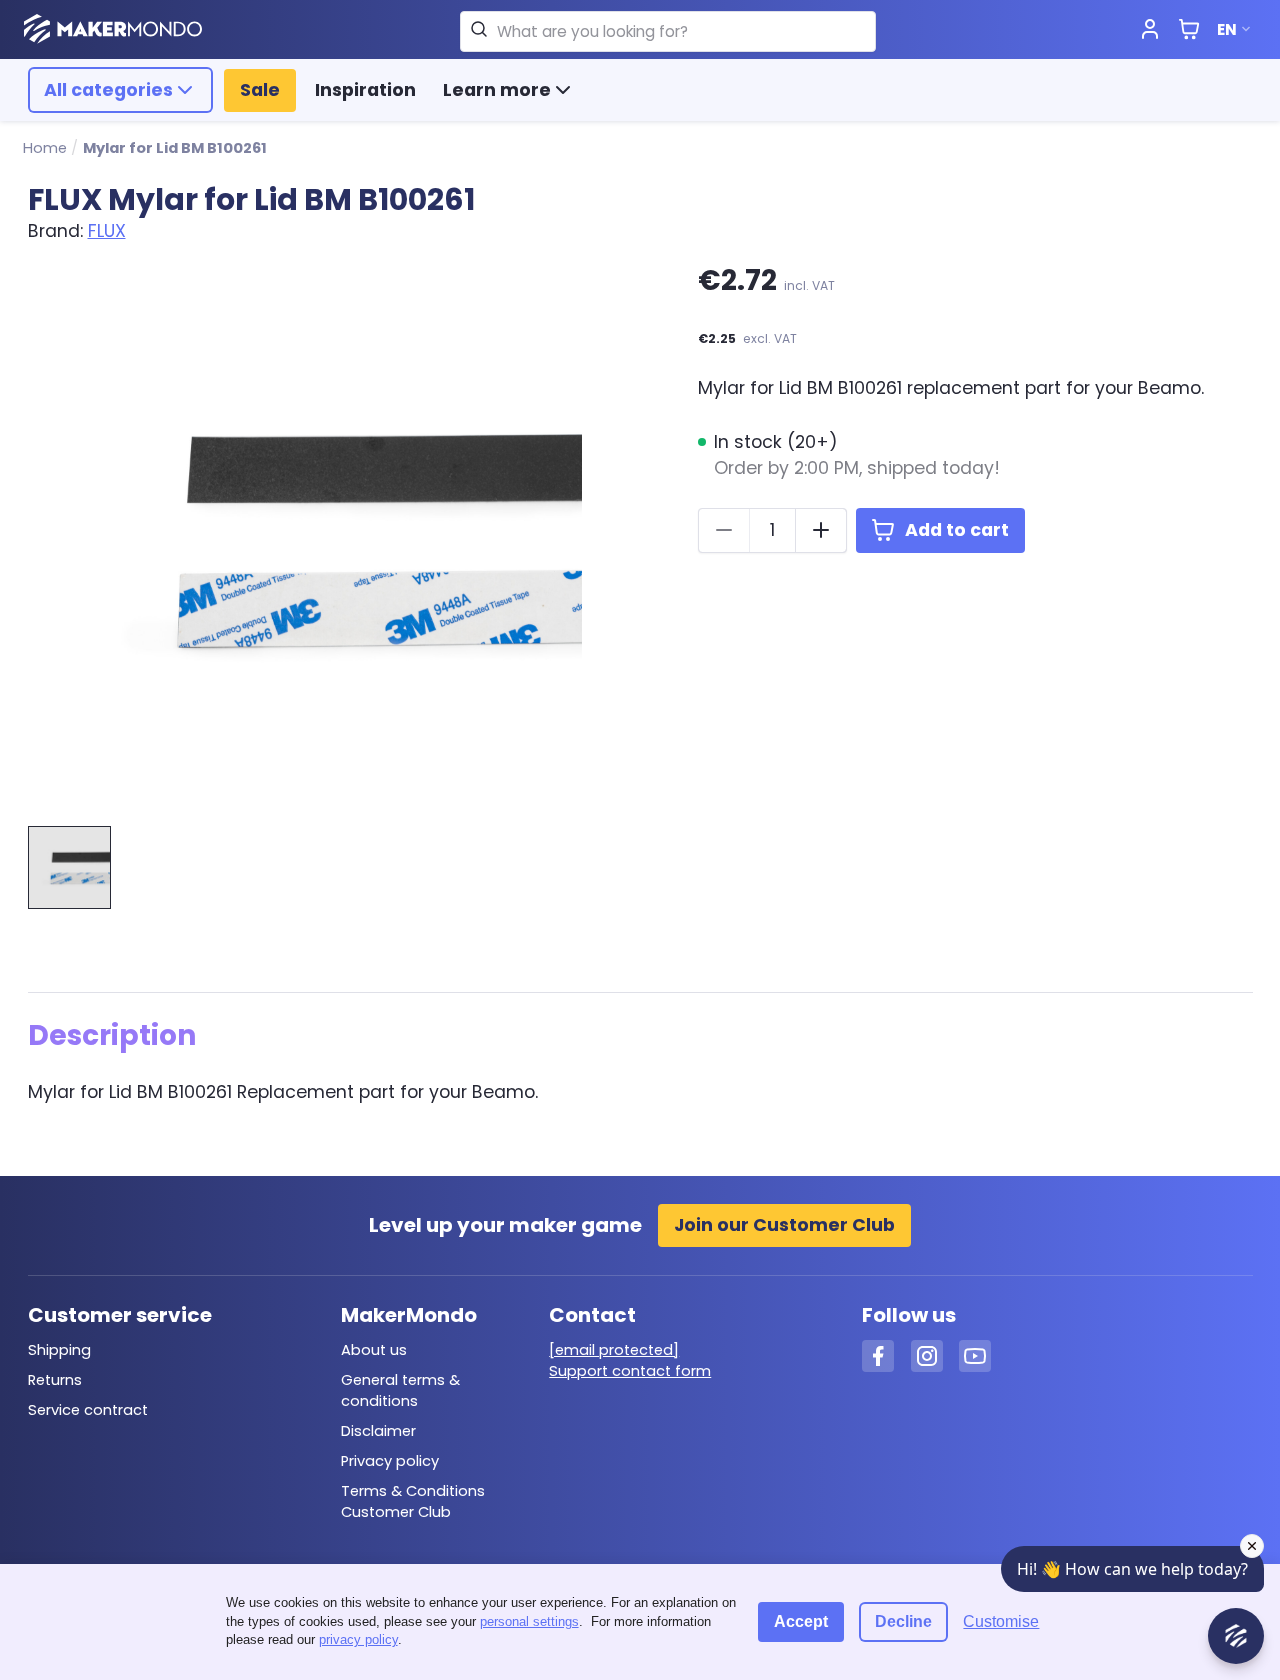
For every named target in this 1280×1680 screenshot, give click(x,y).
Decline (903, 1621)
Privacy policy (390, 1461)
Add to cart (957, 530)
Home (45, 148)
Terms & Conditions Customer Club (413, 1501)
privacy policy (358, 1639)
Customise (1001, 1621)
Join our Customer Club (784, 1225)
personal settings (529, 1621)
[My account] (1149, 30)
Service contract (88, 1410)
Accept (801, 1621)
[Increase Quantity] (821, 530)
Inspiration (365, 90)
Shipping (59, 1350)
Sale (260, 90)
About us (374, 1350)
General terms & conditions (400, 1390)
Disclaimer (378, 1431)
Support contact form (630, 1371)
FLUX (107, 231)
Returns (55, 1380)
